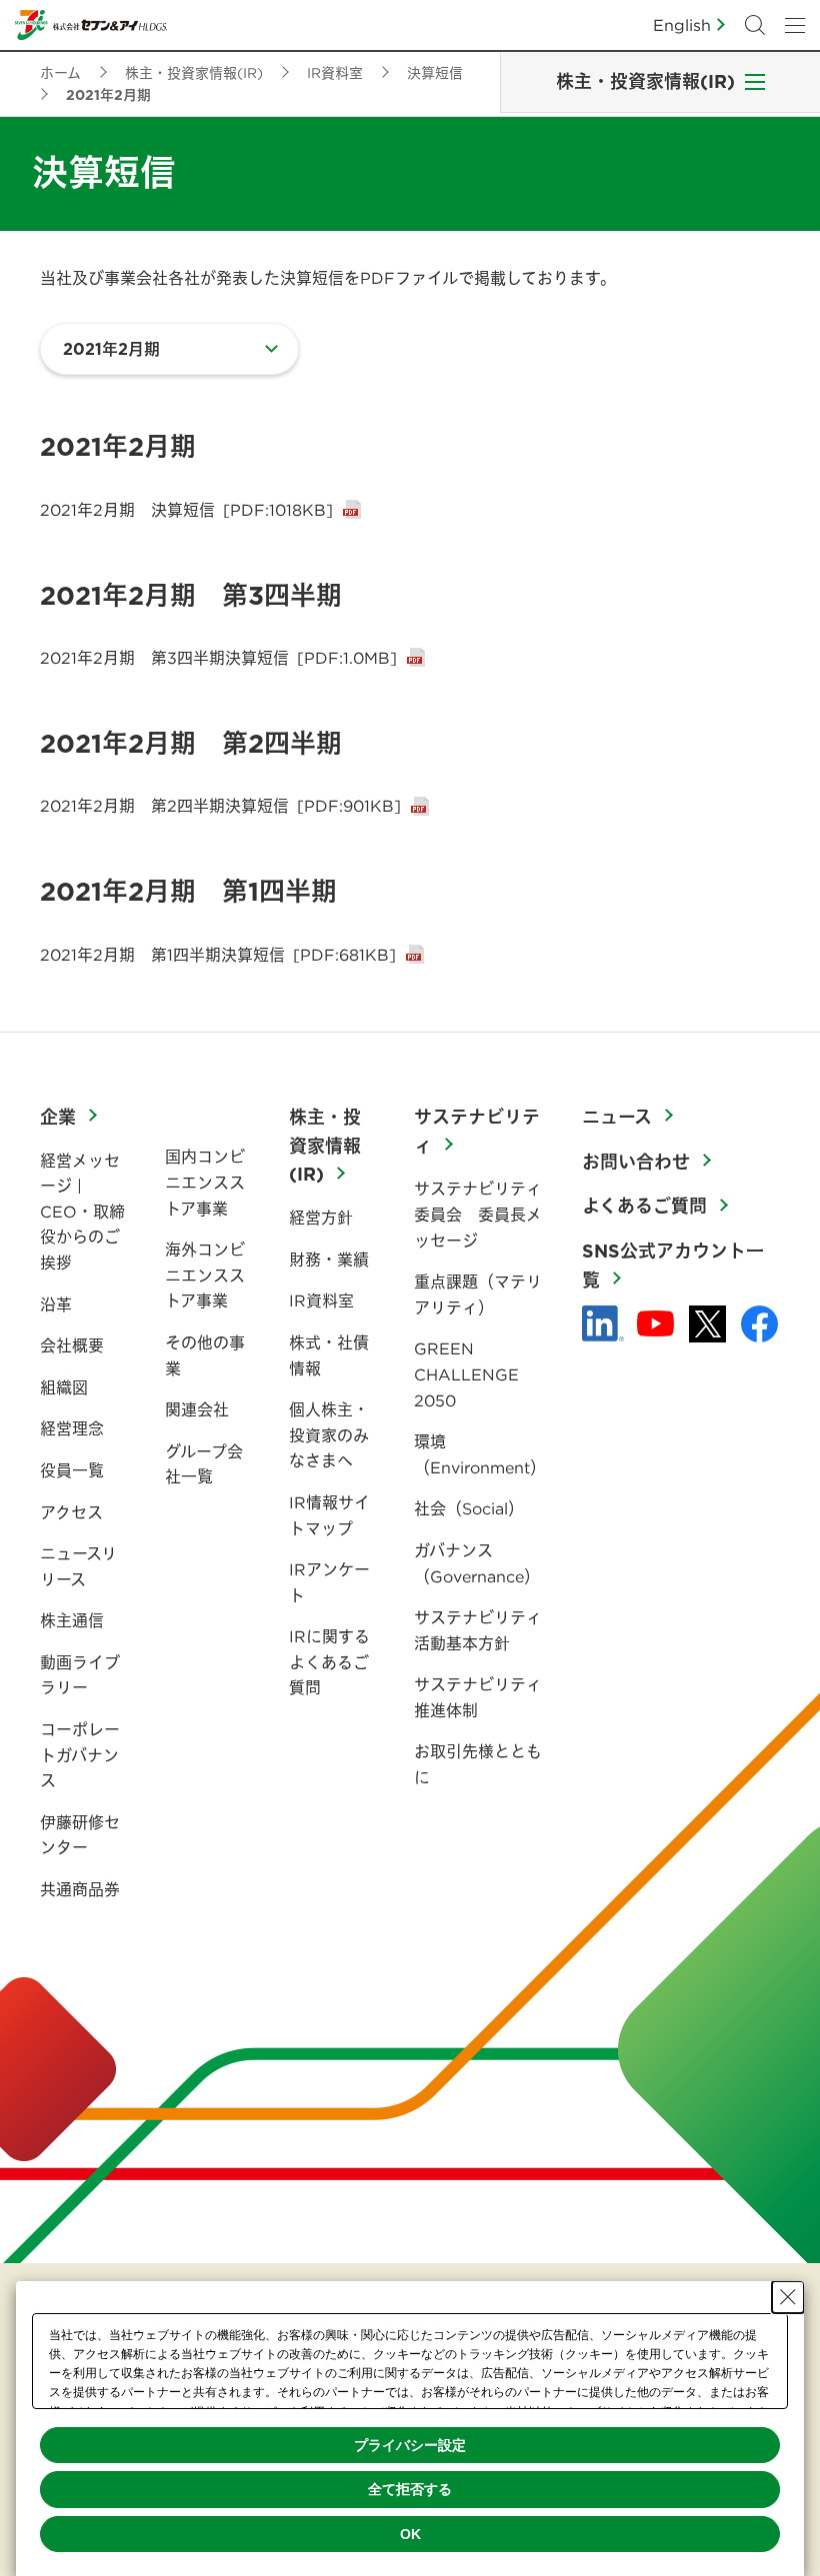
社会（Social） (469, 1508)
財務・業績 (329, 1260)
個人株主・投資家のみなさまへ (329, 1435)
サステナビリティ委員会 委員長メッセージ (478, 1214)
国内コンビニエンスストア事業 (205, 1182)
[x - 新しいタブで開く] (707, 1324)
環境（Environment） (480, 1454)
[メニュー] (795, 25)
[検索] (755, 25)
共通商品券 (80, 1889)
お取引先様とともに (478, 1764)
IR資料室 (321, 1300)
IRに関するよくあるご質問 (329, 1662)
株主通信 (72, 1620)
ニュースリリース (78, 1566)
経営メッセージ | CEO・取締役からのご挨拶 (82, 1212)
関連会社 (197, 1409)
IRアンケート (329, 1582)
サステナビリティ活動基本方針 (478, 1630)
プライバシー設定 (410, 2445)
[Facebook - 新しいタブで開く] (759, 1324)
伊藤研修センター (80, 1835)
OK (410, 2534)
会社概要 (72, 1345)
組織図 (64, 1387)
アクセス (71, 1512)
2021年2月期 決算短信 (186, 510)
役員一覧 (72, 1470)
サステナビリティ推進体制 (478, 1697)
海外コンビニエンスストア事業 (205, 1275)
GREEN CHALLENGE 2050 (466, 1374)
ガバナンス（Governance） (477, 1563)
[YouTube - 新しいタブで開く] (655, 1323)
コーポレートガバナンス (80, 1755)
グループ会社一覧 (204, 1464)
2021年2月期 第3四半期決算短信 (218, 658)
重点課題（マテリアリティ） (478, 1294)
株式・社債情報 (329, 1355)
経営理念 (72, 1428)
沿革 (56, 1304)
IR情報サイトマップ (329, 1515)
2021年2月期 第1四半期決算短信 (218, 955)
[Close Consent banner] (788, 2297)
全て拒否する (410, 2489)
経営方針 (321, 1218)
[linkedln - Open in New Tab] (603, 1323)
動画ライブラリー (80, 1675)
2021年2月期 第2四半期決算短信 (220, 806)
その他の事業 (205, 1355)
